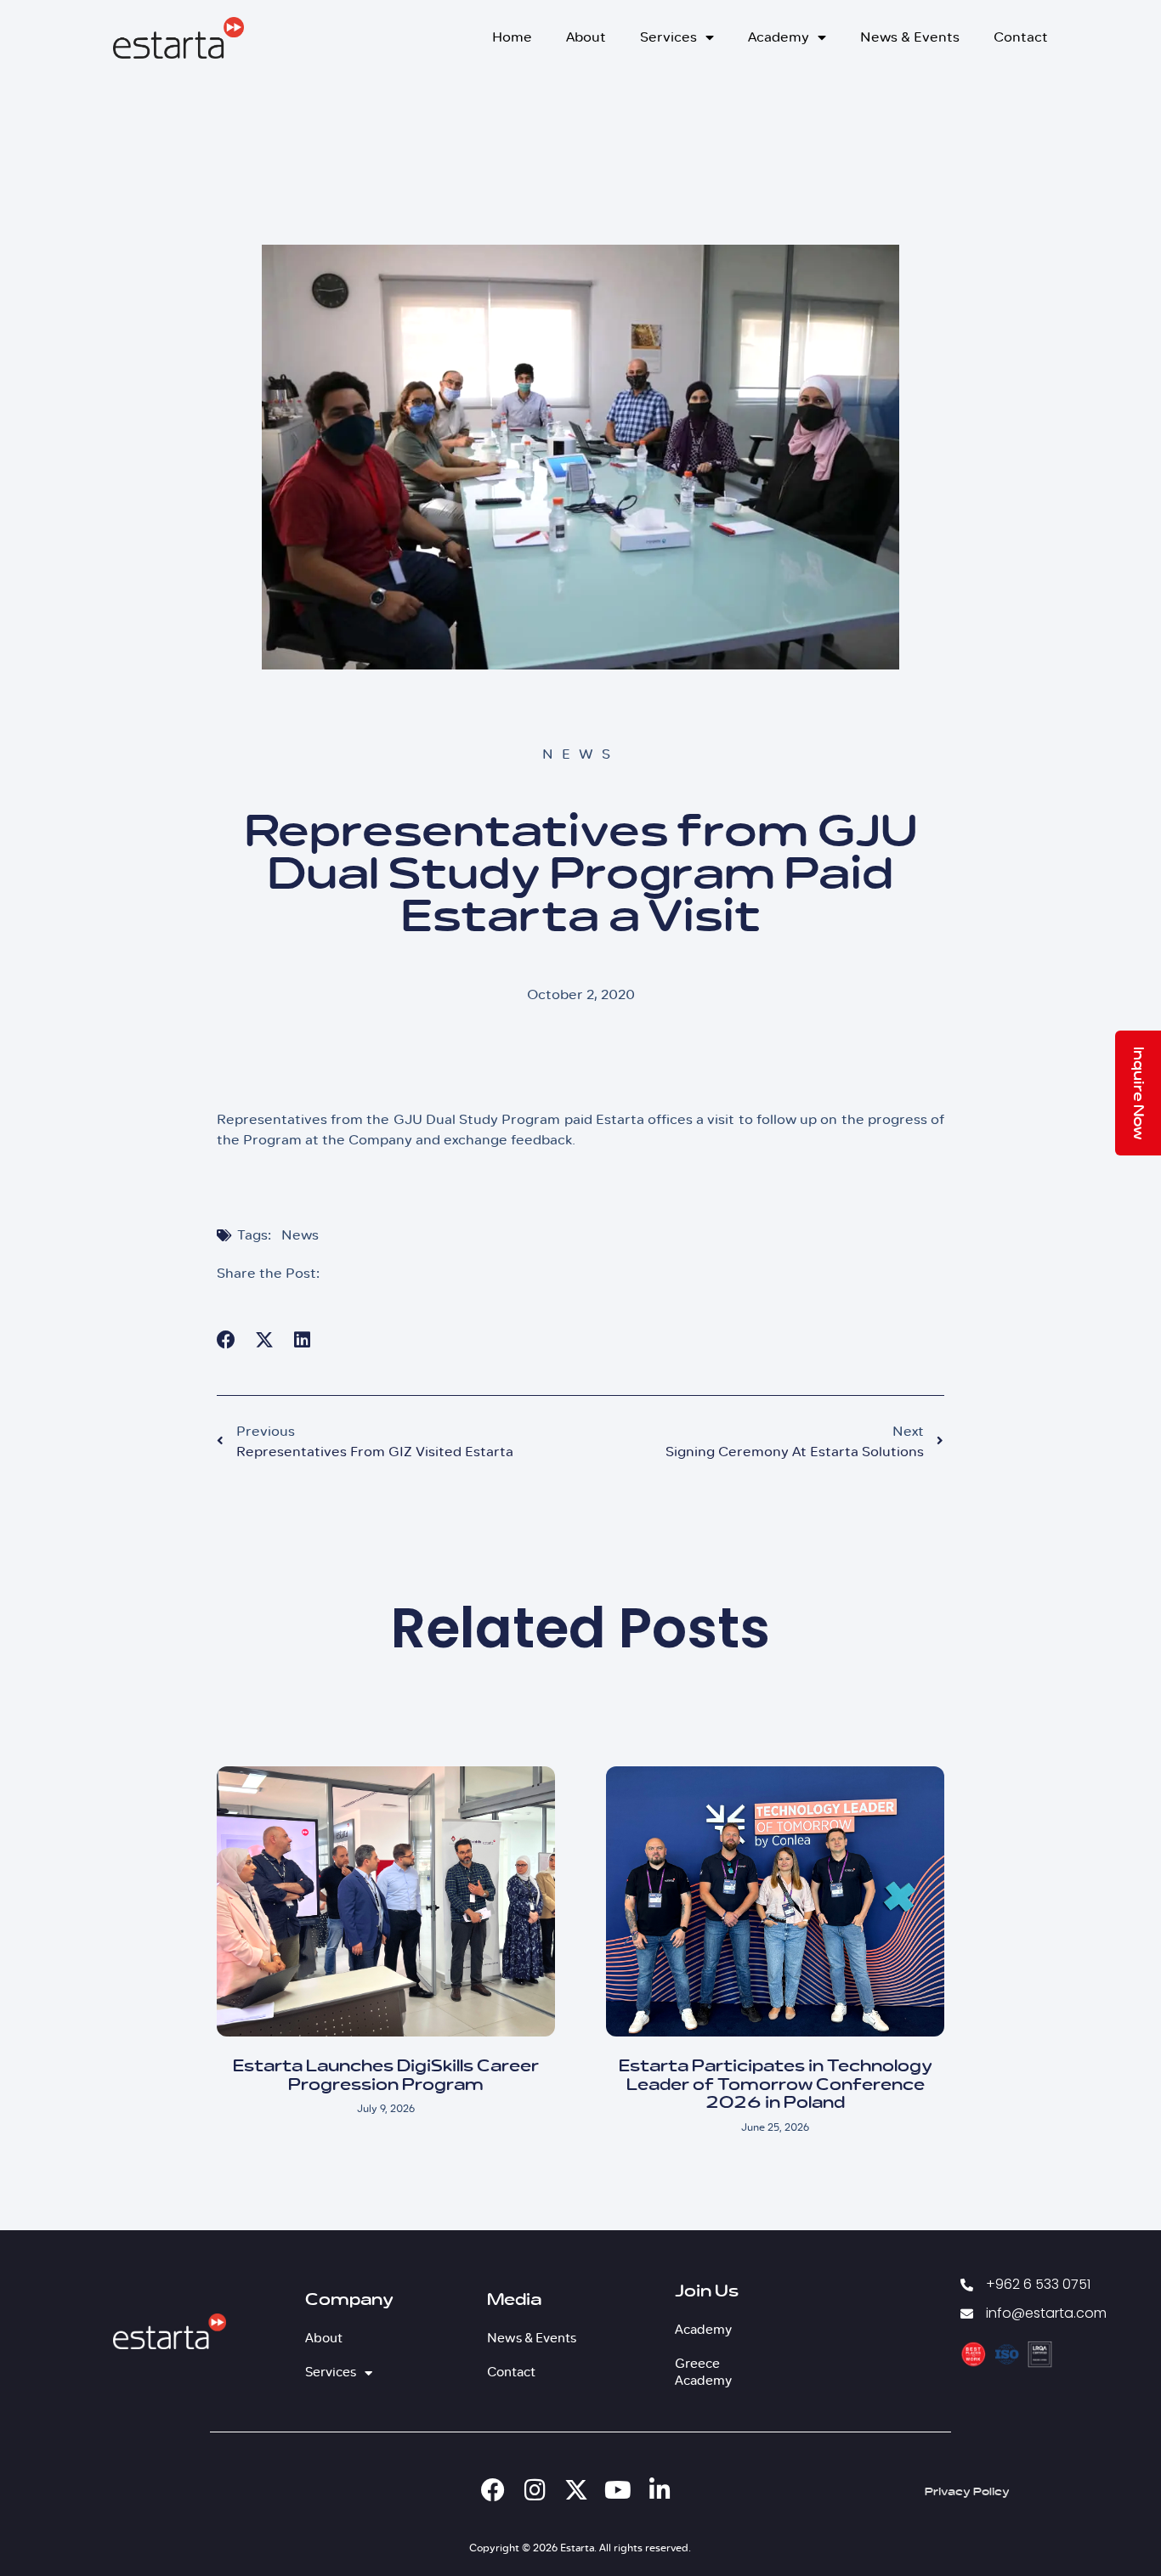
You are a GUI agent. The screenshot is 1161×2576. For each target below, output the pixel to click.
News (300, 1235)
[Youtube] (618, 2490)
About (586, 37)
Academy (779, 37)
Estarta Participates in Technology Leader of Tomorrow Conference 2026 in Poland (776, 2085)
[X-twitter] (576, 2490)
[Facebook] (493, 2490)
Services (668, 37)
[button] (227, 1339)
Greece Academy (703, 2373)
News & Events (910, 37)
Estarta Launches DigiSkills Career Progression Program (386, 2076)
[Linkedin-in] (660, 2490)
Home (512, 37)
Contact (1021, 37)
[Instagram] (535, 2490)
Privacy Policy (967, 2492)
